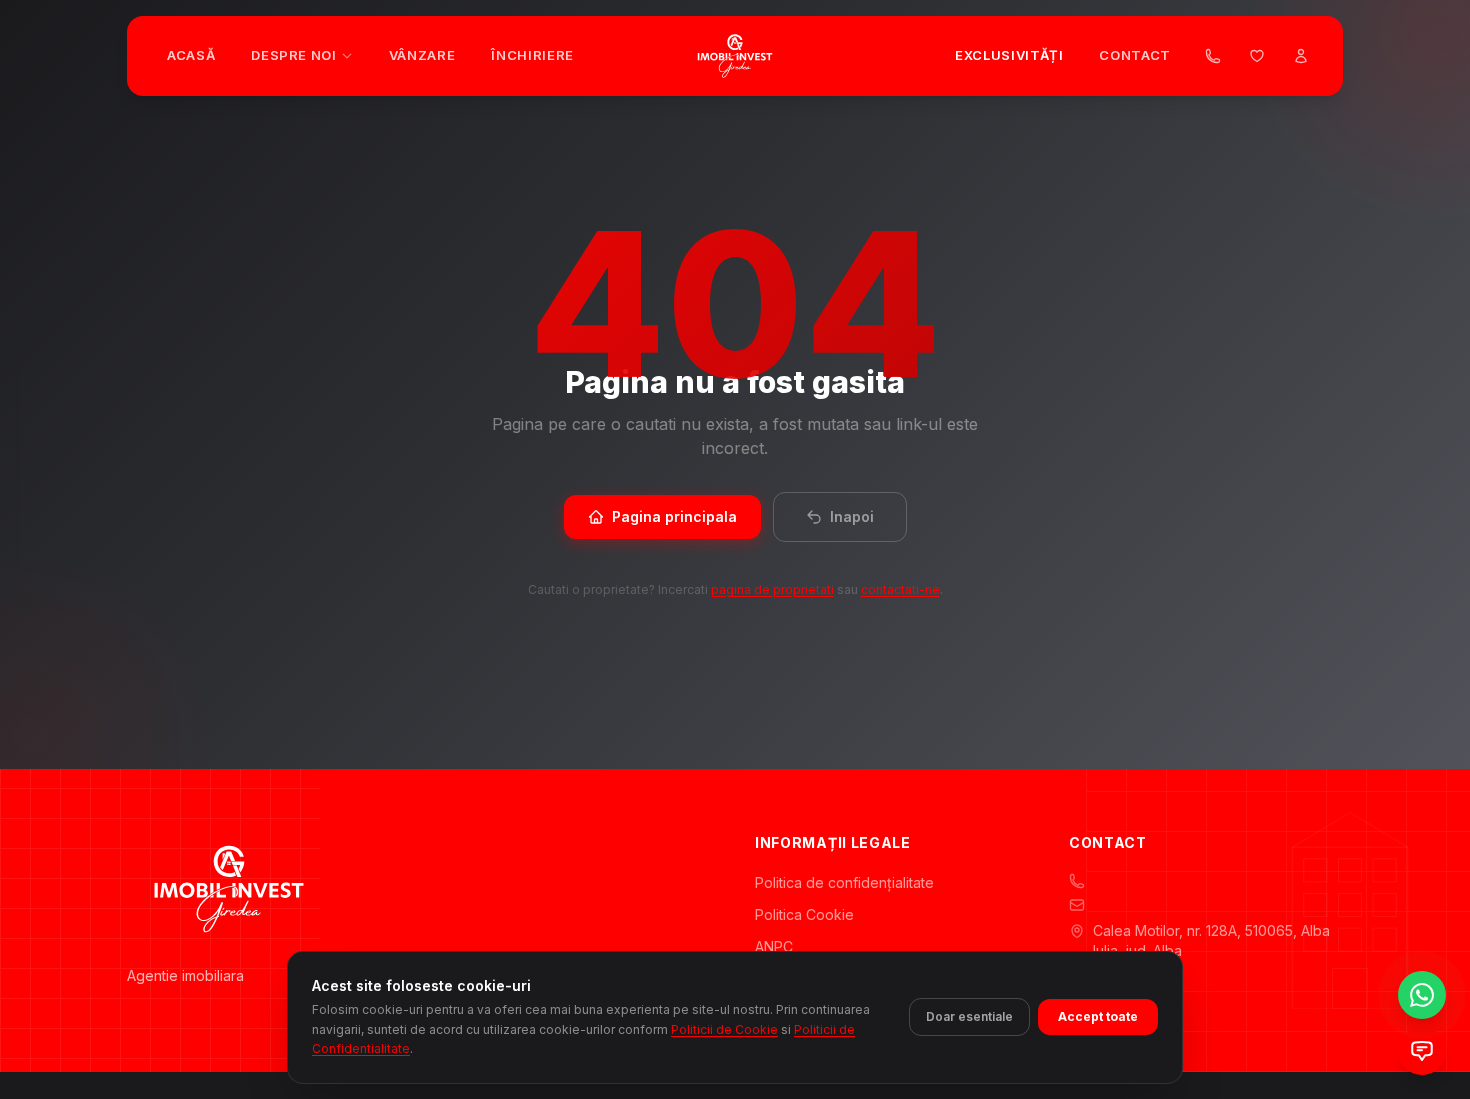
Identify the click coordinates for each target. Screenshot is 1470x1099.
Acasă (191, 55)
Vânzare (422, 55)
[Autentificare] (1301, 56)
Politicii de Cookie (724, 1028)
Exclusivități (1009, 55)
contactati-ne (900, 589)
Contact (1135, 55)
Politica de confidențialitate (844, 882)
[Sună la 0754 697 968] (1213, 56)
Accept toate (1098, 1016)
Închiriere (532, 55)
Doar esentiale (969, 1016)
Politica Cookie (804, 914)
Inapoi (852, 516)
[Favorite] (1257, 56)
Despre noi (294, 55)
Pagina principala (674, 516)
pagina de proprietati (772, 589)
